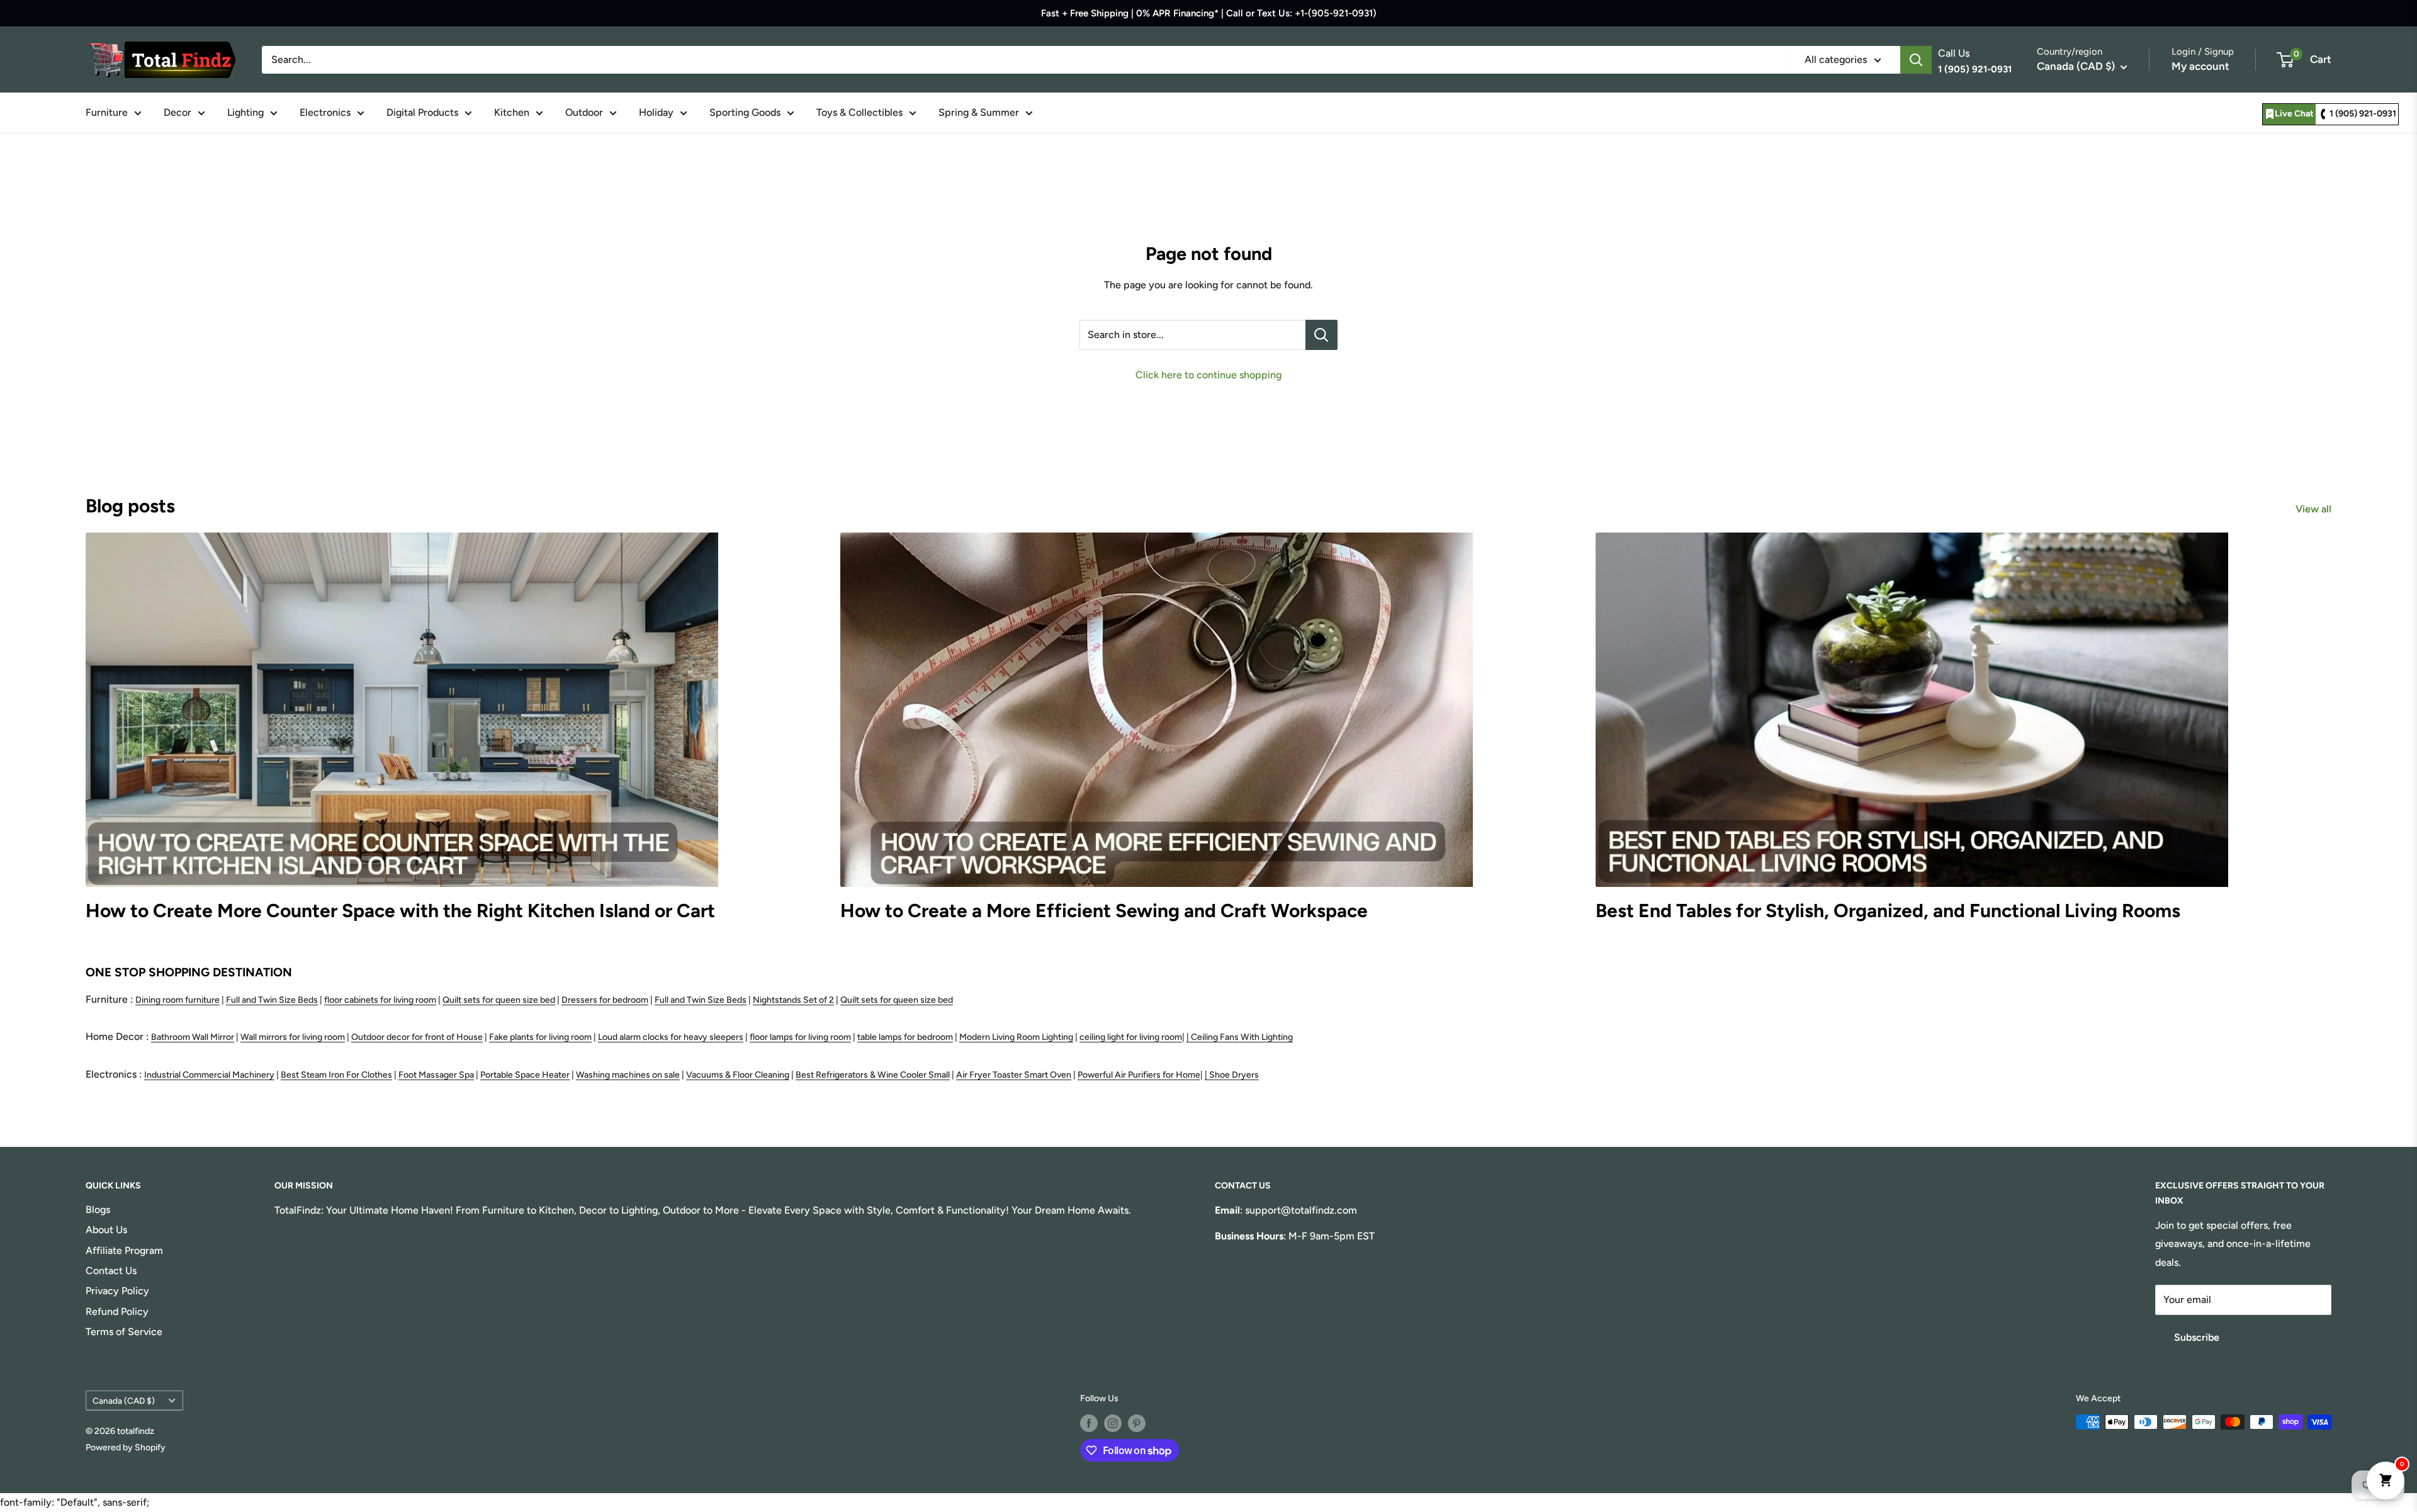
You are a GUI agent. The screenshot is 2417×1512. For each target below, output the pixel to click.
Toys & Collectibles (859, 112)
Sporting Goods (745, 112)
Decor (177, 112)
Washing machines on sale (628, 1075)
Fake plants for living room (540, 1037)
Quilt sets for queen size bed (499, 1000)
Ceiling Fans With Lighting (1242, 1037)
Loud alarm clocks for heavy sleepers (671, 1037)
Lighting (245, 112)
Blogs (98, 1210)
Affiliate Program (124, 1250)
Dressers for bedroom (605, 1000)
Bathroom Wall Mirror (193, 1037)
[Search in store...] (1321, 335)
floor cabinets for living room (380, 1000)
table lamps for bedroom (905, 1037)
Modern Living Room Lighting (1016, 1037)
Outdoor (584, 112)
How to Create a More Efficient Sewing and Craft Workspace (1104, 911)
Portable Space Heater (525, 1075)
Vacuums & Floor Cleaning (738, 1075)
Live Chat (2294, 114)
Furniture (107, 112)
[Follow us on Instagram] (1113, 1423)
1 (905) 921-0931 (2363, 114)
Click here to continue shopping (1208, 375)
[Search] (1916, 60)
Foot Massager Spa (436, 1075)
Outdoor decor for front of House (417, 1037)
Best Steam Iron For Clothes (336, 1075)
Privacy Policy (117, 1291)
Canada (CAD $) (124, 1401)
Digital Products (422, 112)
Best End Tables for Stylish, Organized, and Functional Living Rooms (1888, 911)
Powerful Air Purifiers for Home (1139, 1075)
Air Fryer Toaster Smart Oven (1014, 1075)
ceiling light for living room (1131, 1037)
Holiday (656, 112)
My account (2200, 66)
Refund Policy (117, 1312)
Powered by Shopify (126, 1447)
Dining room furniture (177, 1000)
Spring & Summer (979, 112)
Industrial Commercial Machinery (209, 1075)
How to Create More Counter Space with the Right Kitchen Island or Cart (400, 911)
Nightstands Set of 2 (793, 1000)
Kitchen (512, 112)
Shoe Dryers (1234, 1075)
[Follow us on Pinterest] (1137, 1423)
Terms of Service (124, 1332)
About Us (106, 1230)
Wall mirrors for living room (293, 1037)
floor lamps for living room (800, 1037)
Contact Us (111, 1271)
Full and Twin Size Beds (272, 1000)
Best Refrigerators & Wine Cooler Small (873, 1075)
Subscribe (2197, 1337)
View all (2315, 509)
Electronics (325, 112)
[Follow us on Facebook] (1089, 1423)
